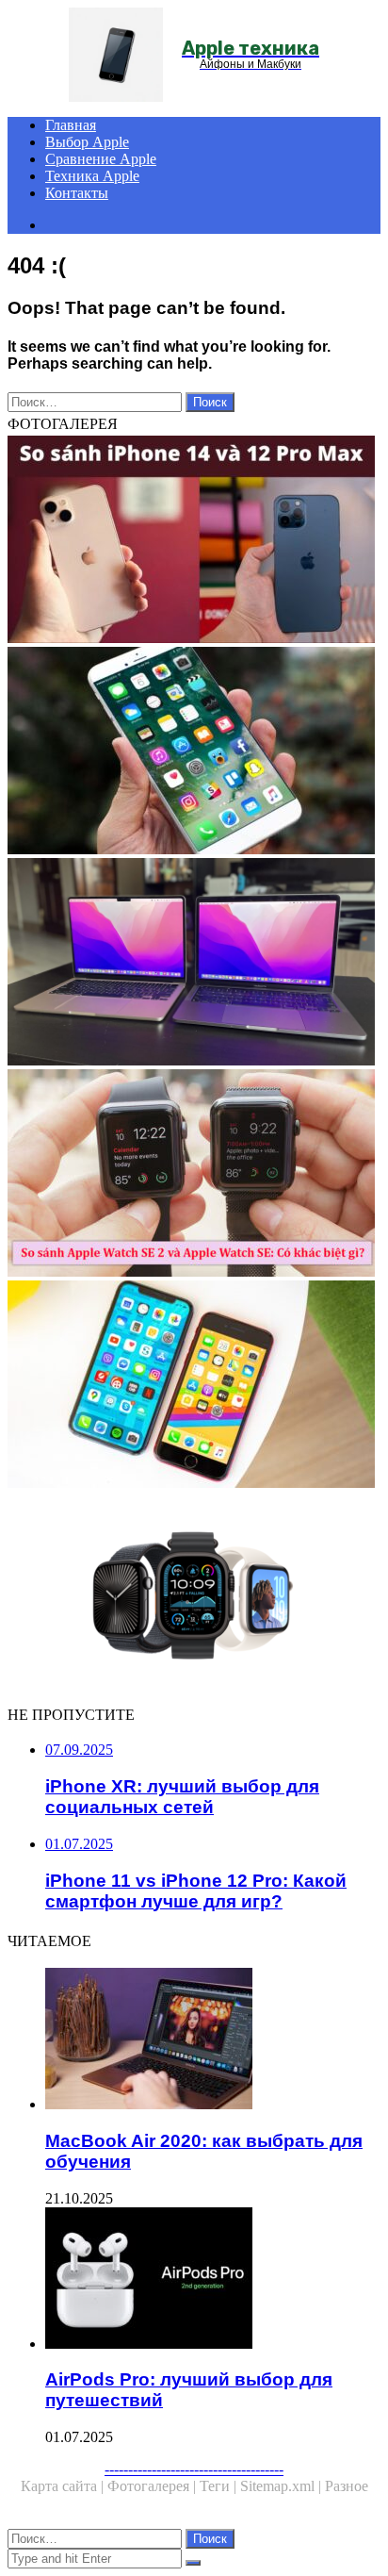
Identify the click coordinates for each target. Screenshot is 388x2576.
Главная (71, 125)
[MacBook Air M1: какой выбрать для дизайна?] (194, 964)
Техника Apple (92, 176)
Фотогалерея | (154, 2486)
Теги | (220, 2486)
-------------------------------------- (194, 2469)
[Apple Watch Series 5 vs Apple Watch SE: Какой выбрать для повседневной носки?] (194, 1597)
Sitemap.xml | (283, 2486)
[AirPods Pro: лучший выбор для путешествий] (213, 2280)
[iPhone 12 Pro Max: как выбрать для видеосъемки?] (194, 541)
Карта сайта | (64, 2486)
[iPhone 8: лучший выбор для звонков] (194, 752)
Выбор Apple (87, 142)
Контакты (77, 193)
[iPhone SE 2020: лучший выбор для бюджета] (194, 1386)
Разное (347, 2486)
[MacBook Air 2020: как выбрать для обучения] (213, 2040)
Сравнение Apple (101, 159)
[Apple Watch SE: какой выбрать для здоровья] (194, 1175)
